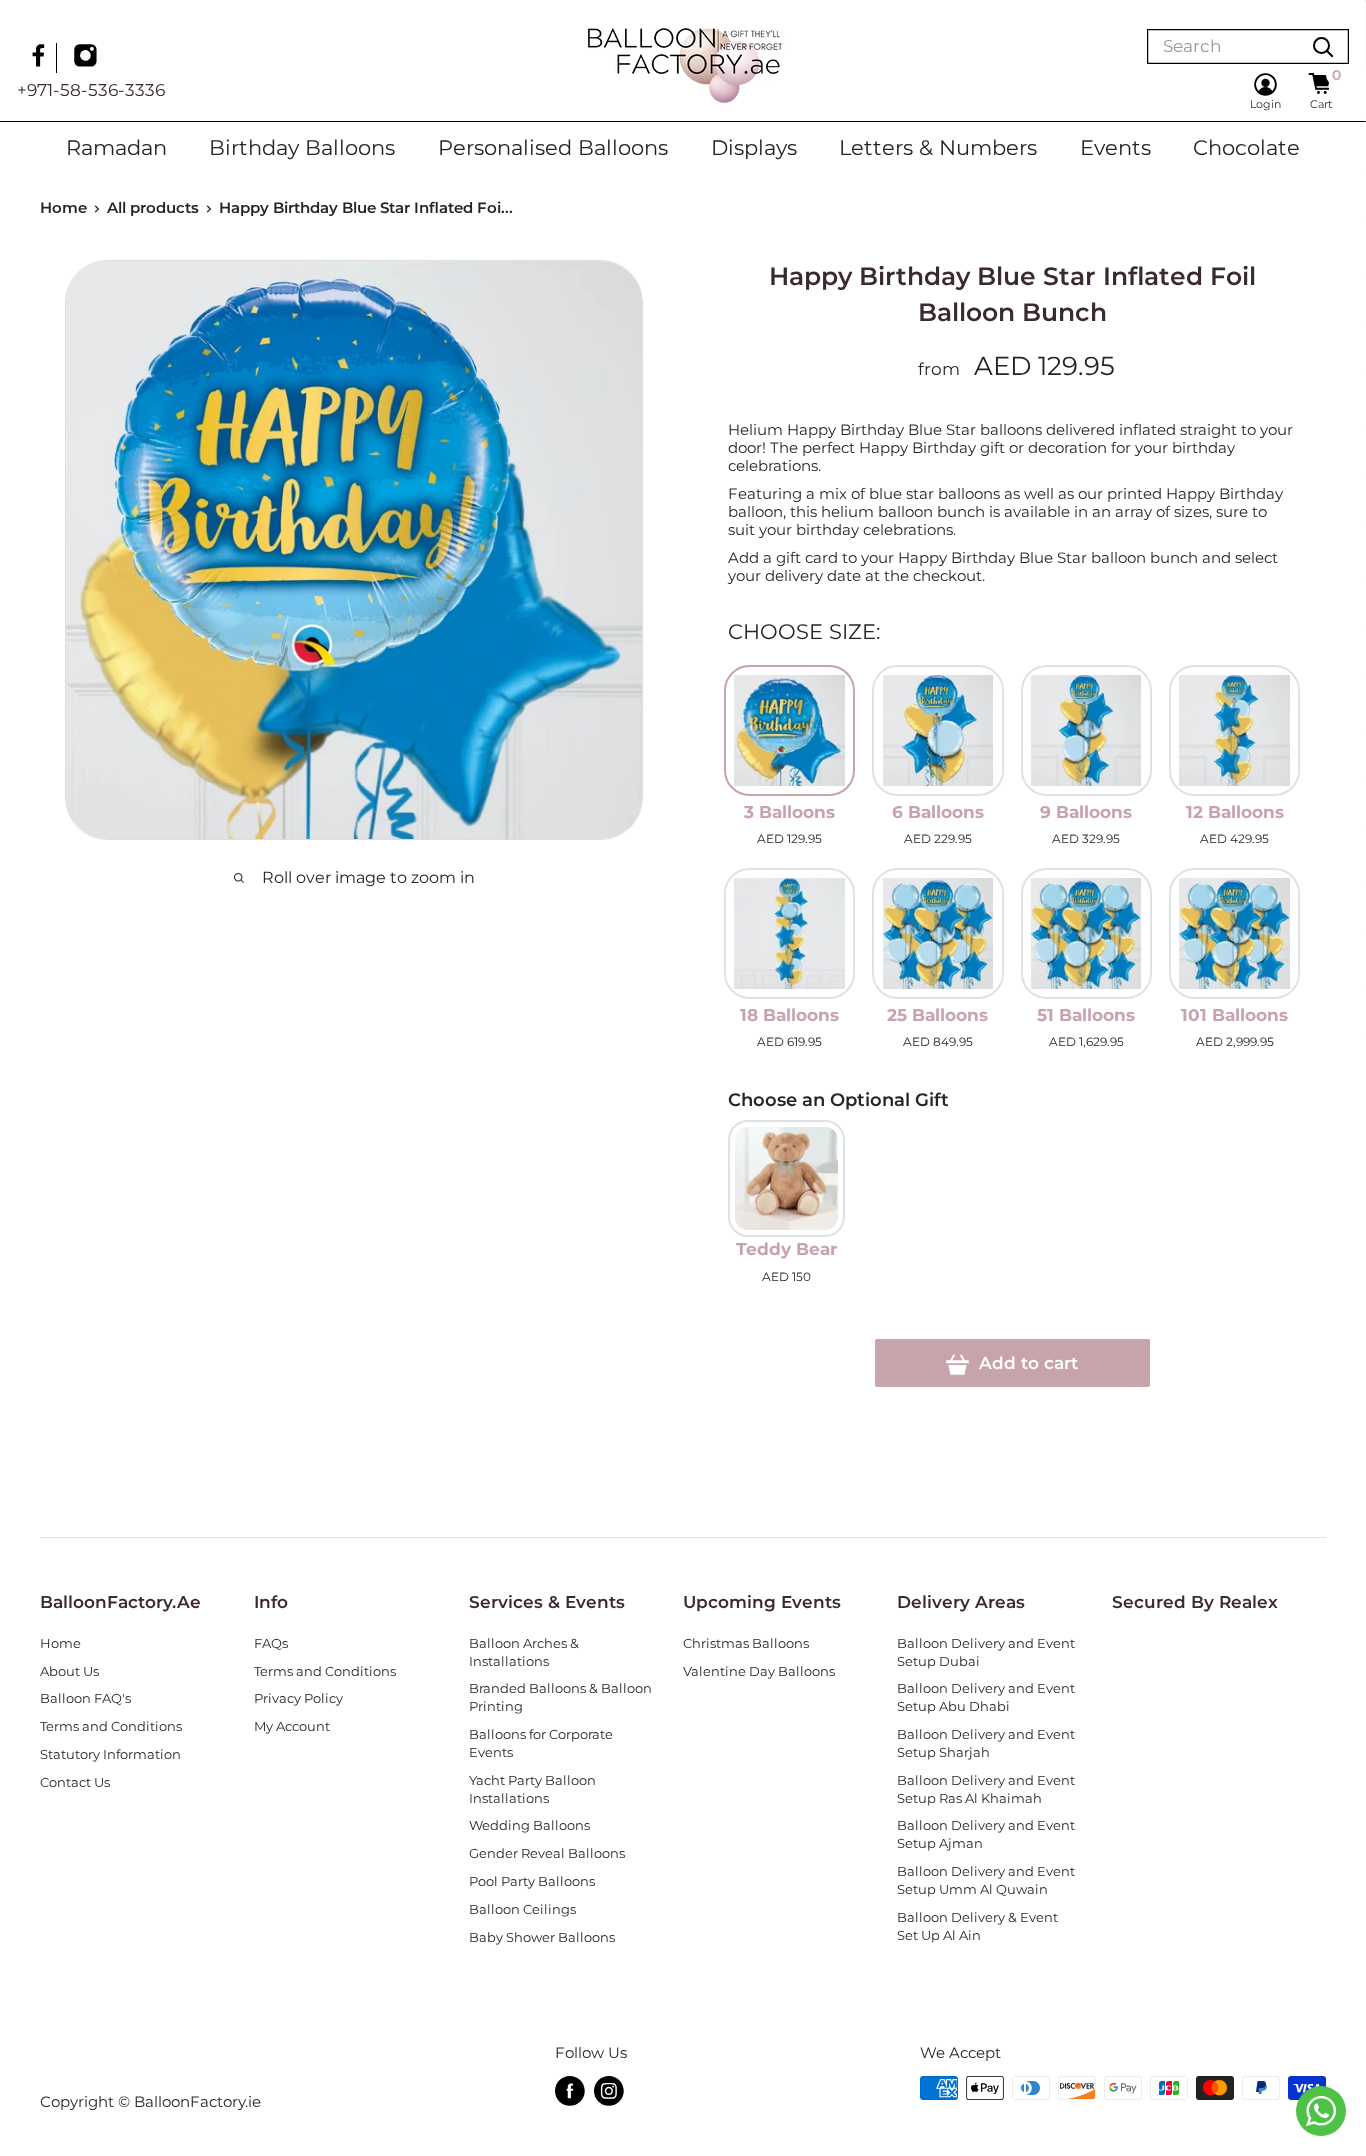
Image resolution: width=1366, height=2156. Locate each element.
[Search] (1323, 46)
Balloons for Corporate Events (541, 1743)
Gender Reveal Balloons (547, 1853)
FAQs (271, 1643)
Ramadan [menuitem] (116, 147)
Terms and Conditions (111, 1726)
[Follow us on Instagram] (88, 58)
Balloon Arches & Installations (524, 1652)
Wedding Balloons (529, 1825)
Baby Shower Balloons (542, 1937)
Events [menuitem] (1115, 147)
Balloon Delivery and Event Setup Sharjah (986, 1743)
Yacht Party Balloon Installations (532, 1789)
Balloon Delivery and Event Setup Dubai (986, 1652)
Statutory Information (110, 1754)
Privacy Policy (298, 1698)
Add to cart (1026, 1363)
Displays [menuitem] (754, 147)
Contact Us (75, 1782)
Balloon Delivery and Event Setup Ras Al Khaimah (986, 1789)
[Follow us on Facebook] (41, 58)
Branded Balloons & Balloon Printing (560, 1697)
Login (1265, 104)
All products (153, 207)
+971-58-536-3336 (91, 90)
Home (63, 207)
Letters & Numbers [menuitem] (938, 147)
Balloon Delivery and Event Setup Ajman (986, 1834)
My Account (292, 1726)
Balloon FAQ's (85, 1698)
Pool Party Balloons (532, 1881)
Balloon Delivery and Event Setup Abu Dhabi (986, 1697)
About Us (69, 1671)
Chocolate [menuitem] (1246, 147)
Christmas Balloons (746, 1643)
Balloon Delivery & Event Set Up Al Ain (977, 1926)
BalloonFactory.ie (197, 2101)
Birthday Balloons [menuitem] (302, 147)
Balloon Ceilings (522, 1909)
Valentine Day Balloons (759, 1671)
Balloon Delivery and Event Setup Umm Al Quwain (986, 1880)
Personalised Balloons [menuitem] (553, 147)
